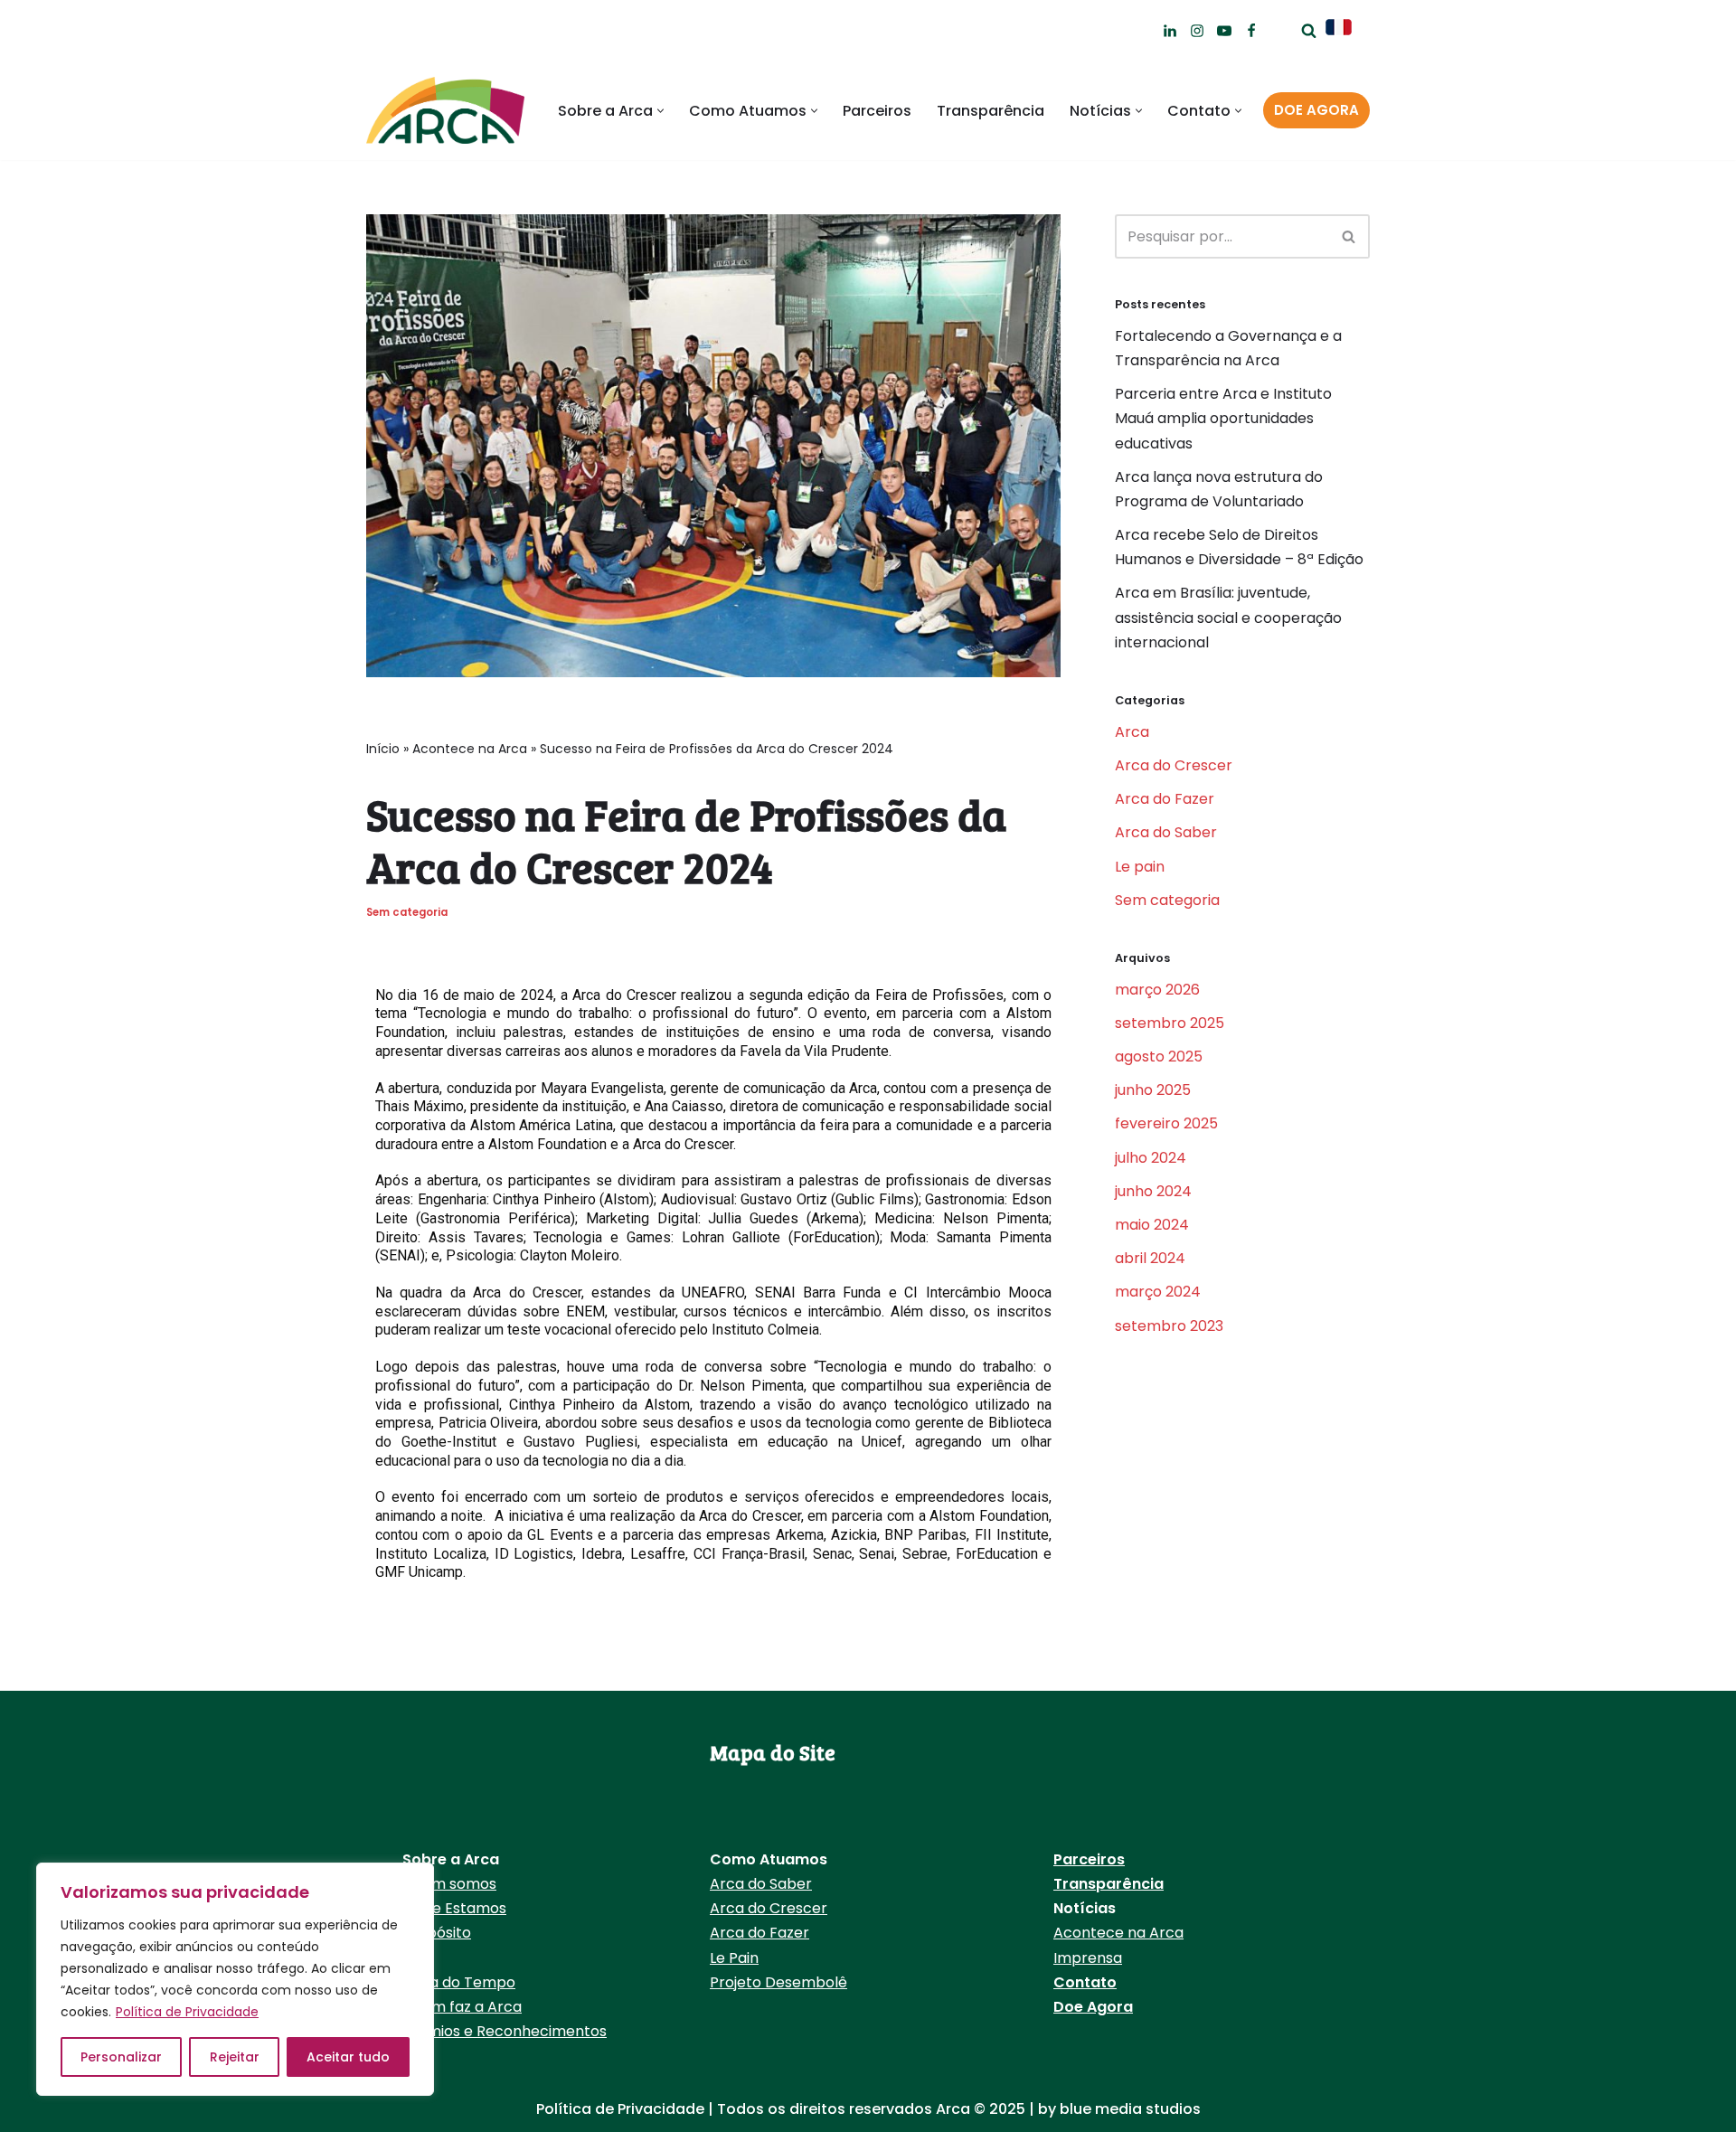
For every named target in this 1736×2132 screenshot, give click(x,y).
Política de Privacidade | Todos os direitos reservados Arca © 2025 (783, 2109)
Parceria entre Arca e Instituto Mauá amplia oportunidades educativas (1223, 418)
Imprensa (1088, 1958)
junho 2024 (1153, 1191)
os (498, 1908)
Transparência (991, 111)
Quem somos (449, 1884)
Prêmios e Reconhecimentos (505, 2031)
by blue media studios (1119, 2109)
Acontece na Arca (470, 749)
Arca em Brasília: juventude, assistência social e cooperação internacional (1228, 617)
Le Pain (734, 1958)
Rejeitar (235, 2057)
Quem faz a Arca (462, 2007)
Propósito (437, 1933)
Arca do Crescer (1174, 765)
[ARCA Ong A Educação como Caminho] (445, 110)
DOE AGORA (1316, 110)
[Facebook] (1251, 31)
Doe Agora (1093, 2007)
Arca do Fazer (1165, 799)
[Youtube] (1224, 31)
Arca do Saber (1166, 832)
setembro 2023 (1169, 1326)
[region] (235, 1979)
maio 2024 (1152, 1225)
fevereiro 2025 (1166, 1123)
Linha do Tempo (459, 1982)
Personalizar (121, 2057)
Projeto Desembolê (778, 1982)
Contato (1085, 1982)
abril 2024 (1150, 1258)
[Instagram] (1197, 31)
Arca (1132, 732)
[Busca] (1309, 30)
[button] (660, 111)
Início (383, 749)
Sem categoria (407, 912)
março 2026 (1157, 990)
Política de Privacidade (187, 2012)
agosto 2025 (1159, 1057)
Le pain (1140, 867)
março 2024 (1158, 1292)
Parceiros (877, 111)
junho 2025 (1153, 1090)
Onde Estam (446, 1908)
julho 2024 (1151, 1158)
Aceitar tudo (348, 2057)
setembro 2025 (1170, 1023)
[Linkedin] (1170, 31)
